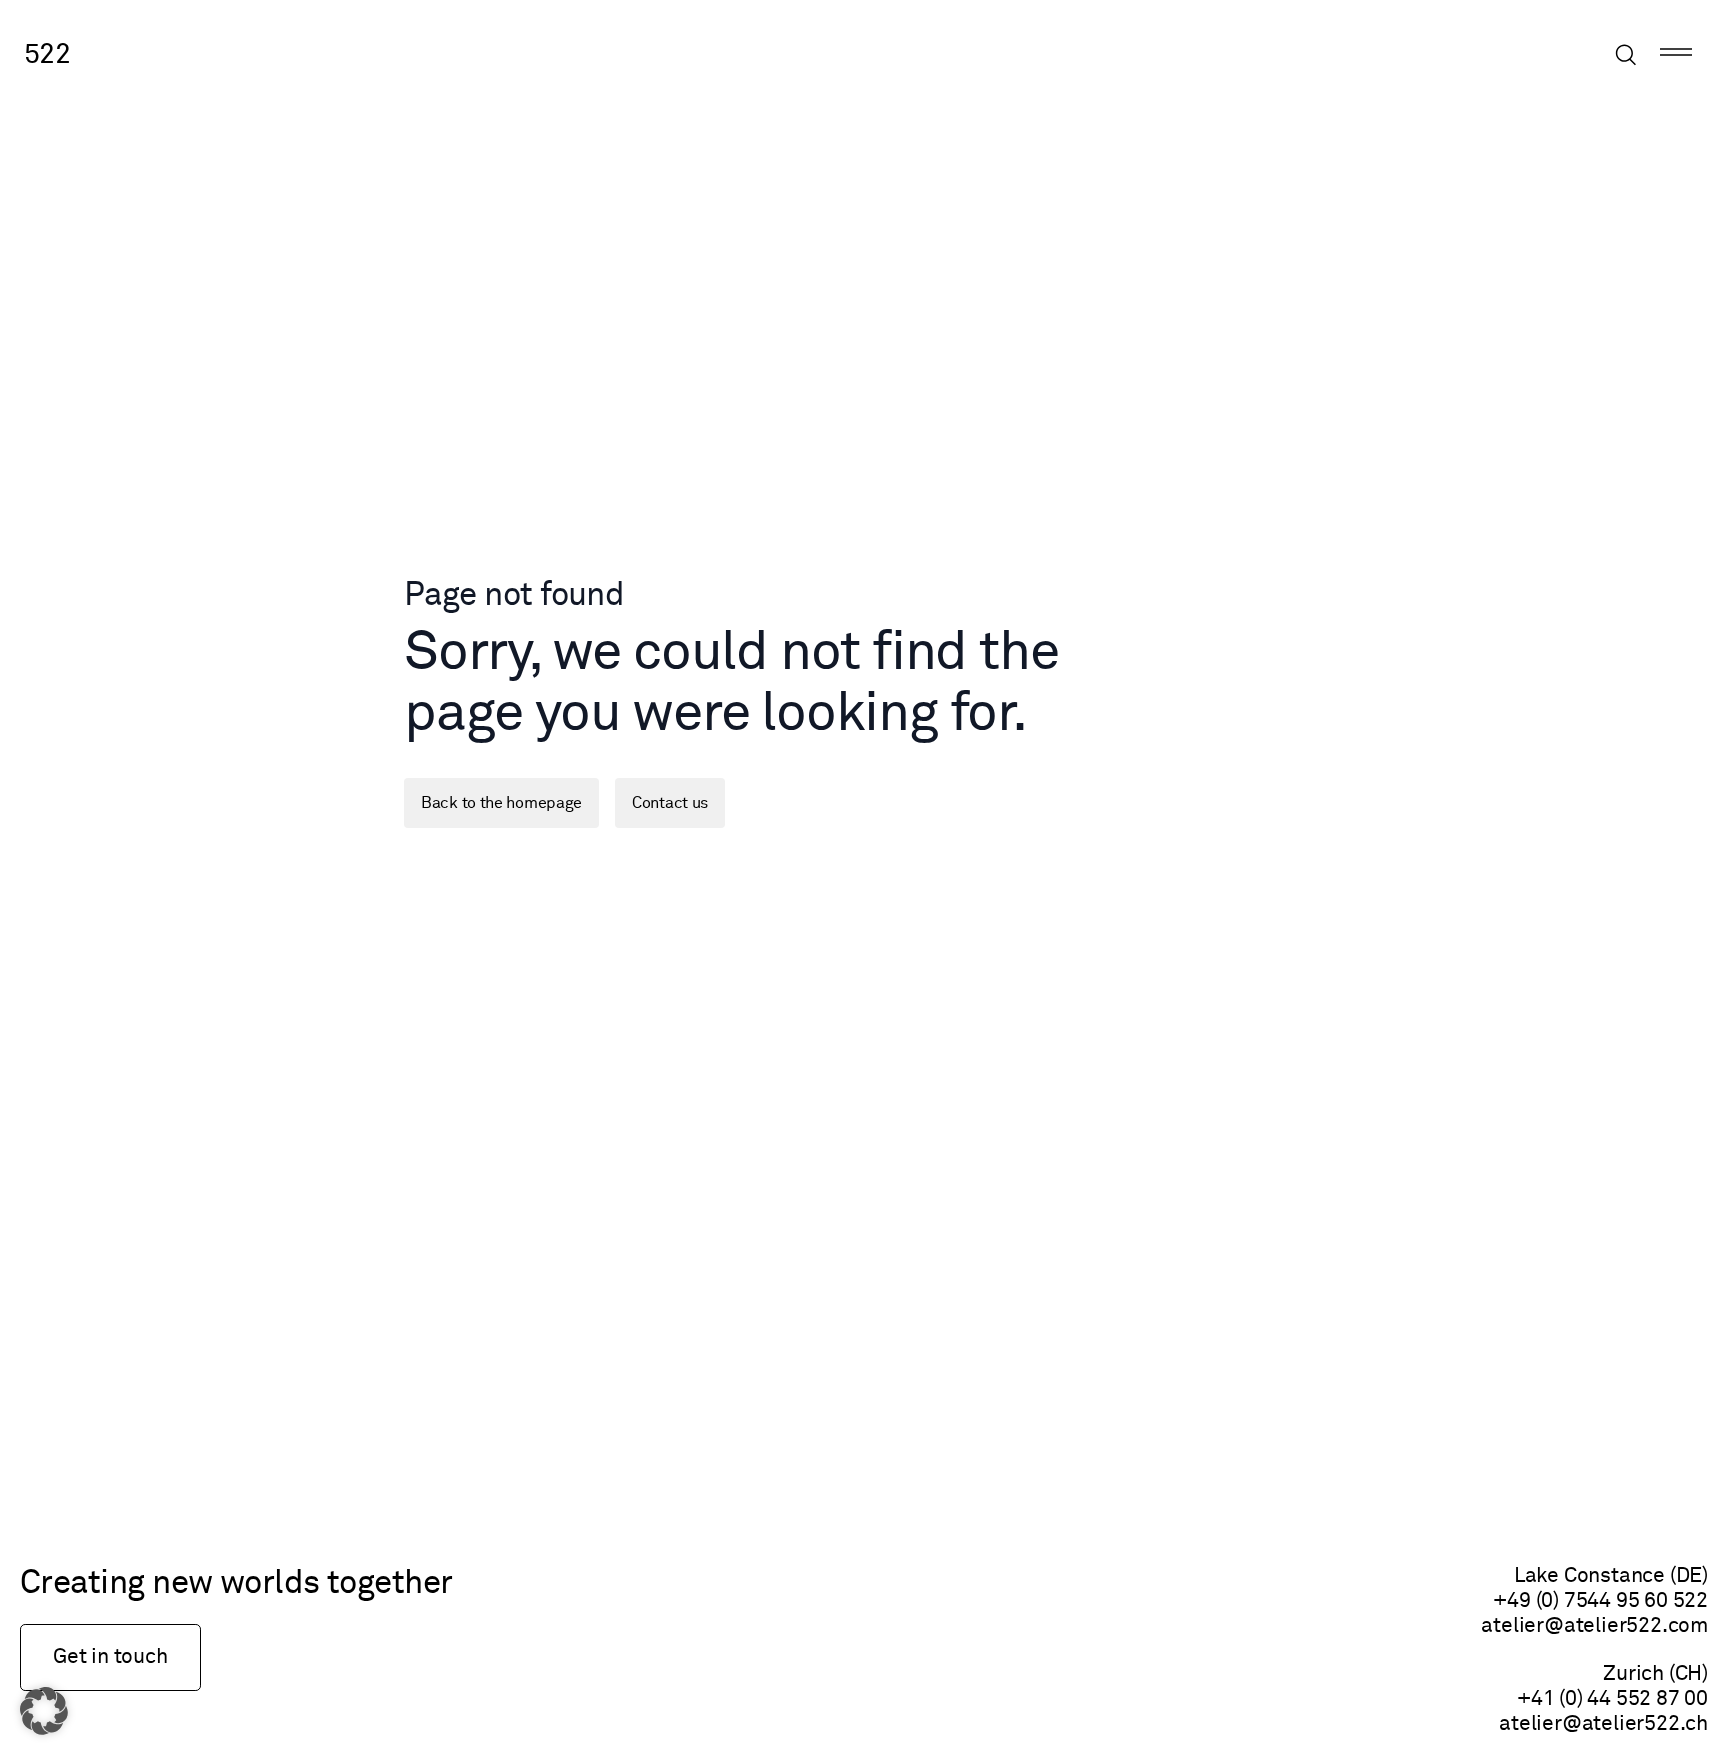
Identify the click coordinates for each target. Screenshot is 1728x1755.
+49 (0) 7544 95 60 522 (1600, 1601)
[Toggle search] (1626, 55)
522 (47, 55)
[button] (44, 1711)
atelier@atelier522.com (1594, 1626)
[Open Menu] (1676, 55)
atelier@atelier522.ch (1603, 1724)
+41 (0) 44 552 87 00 (1612, 1699)
